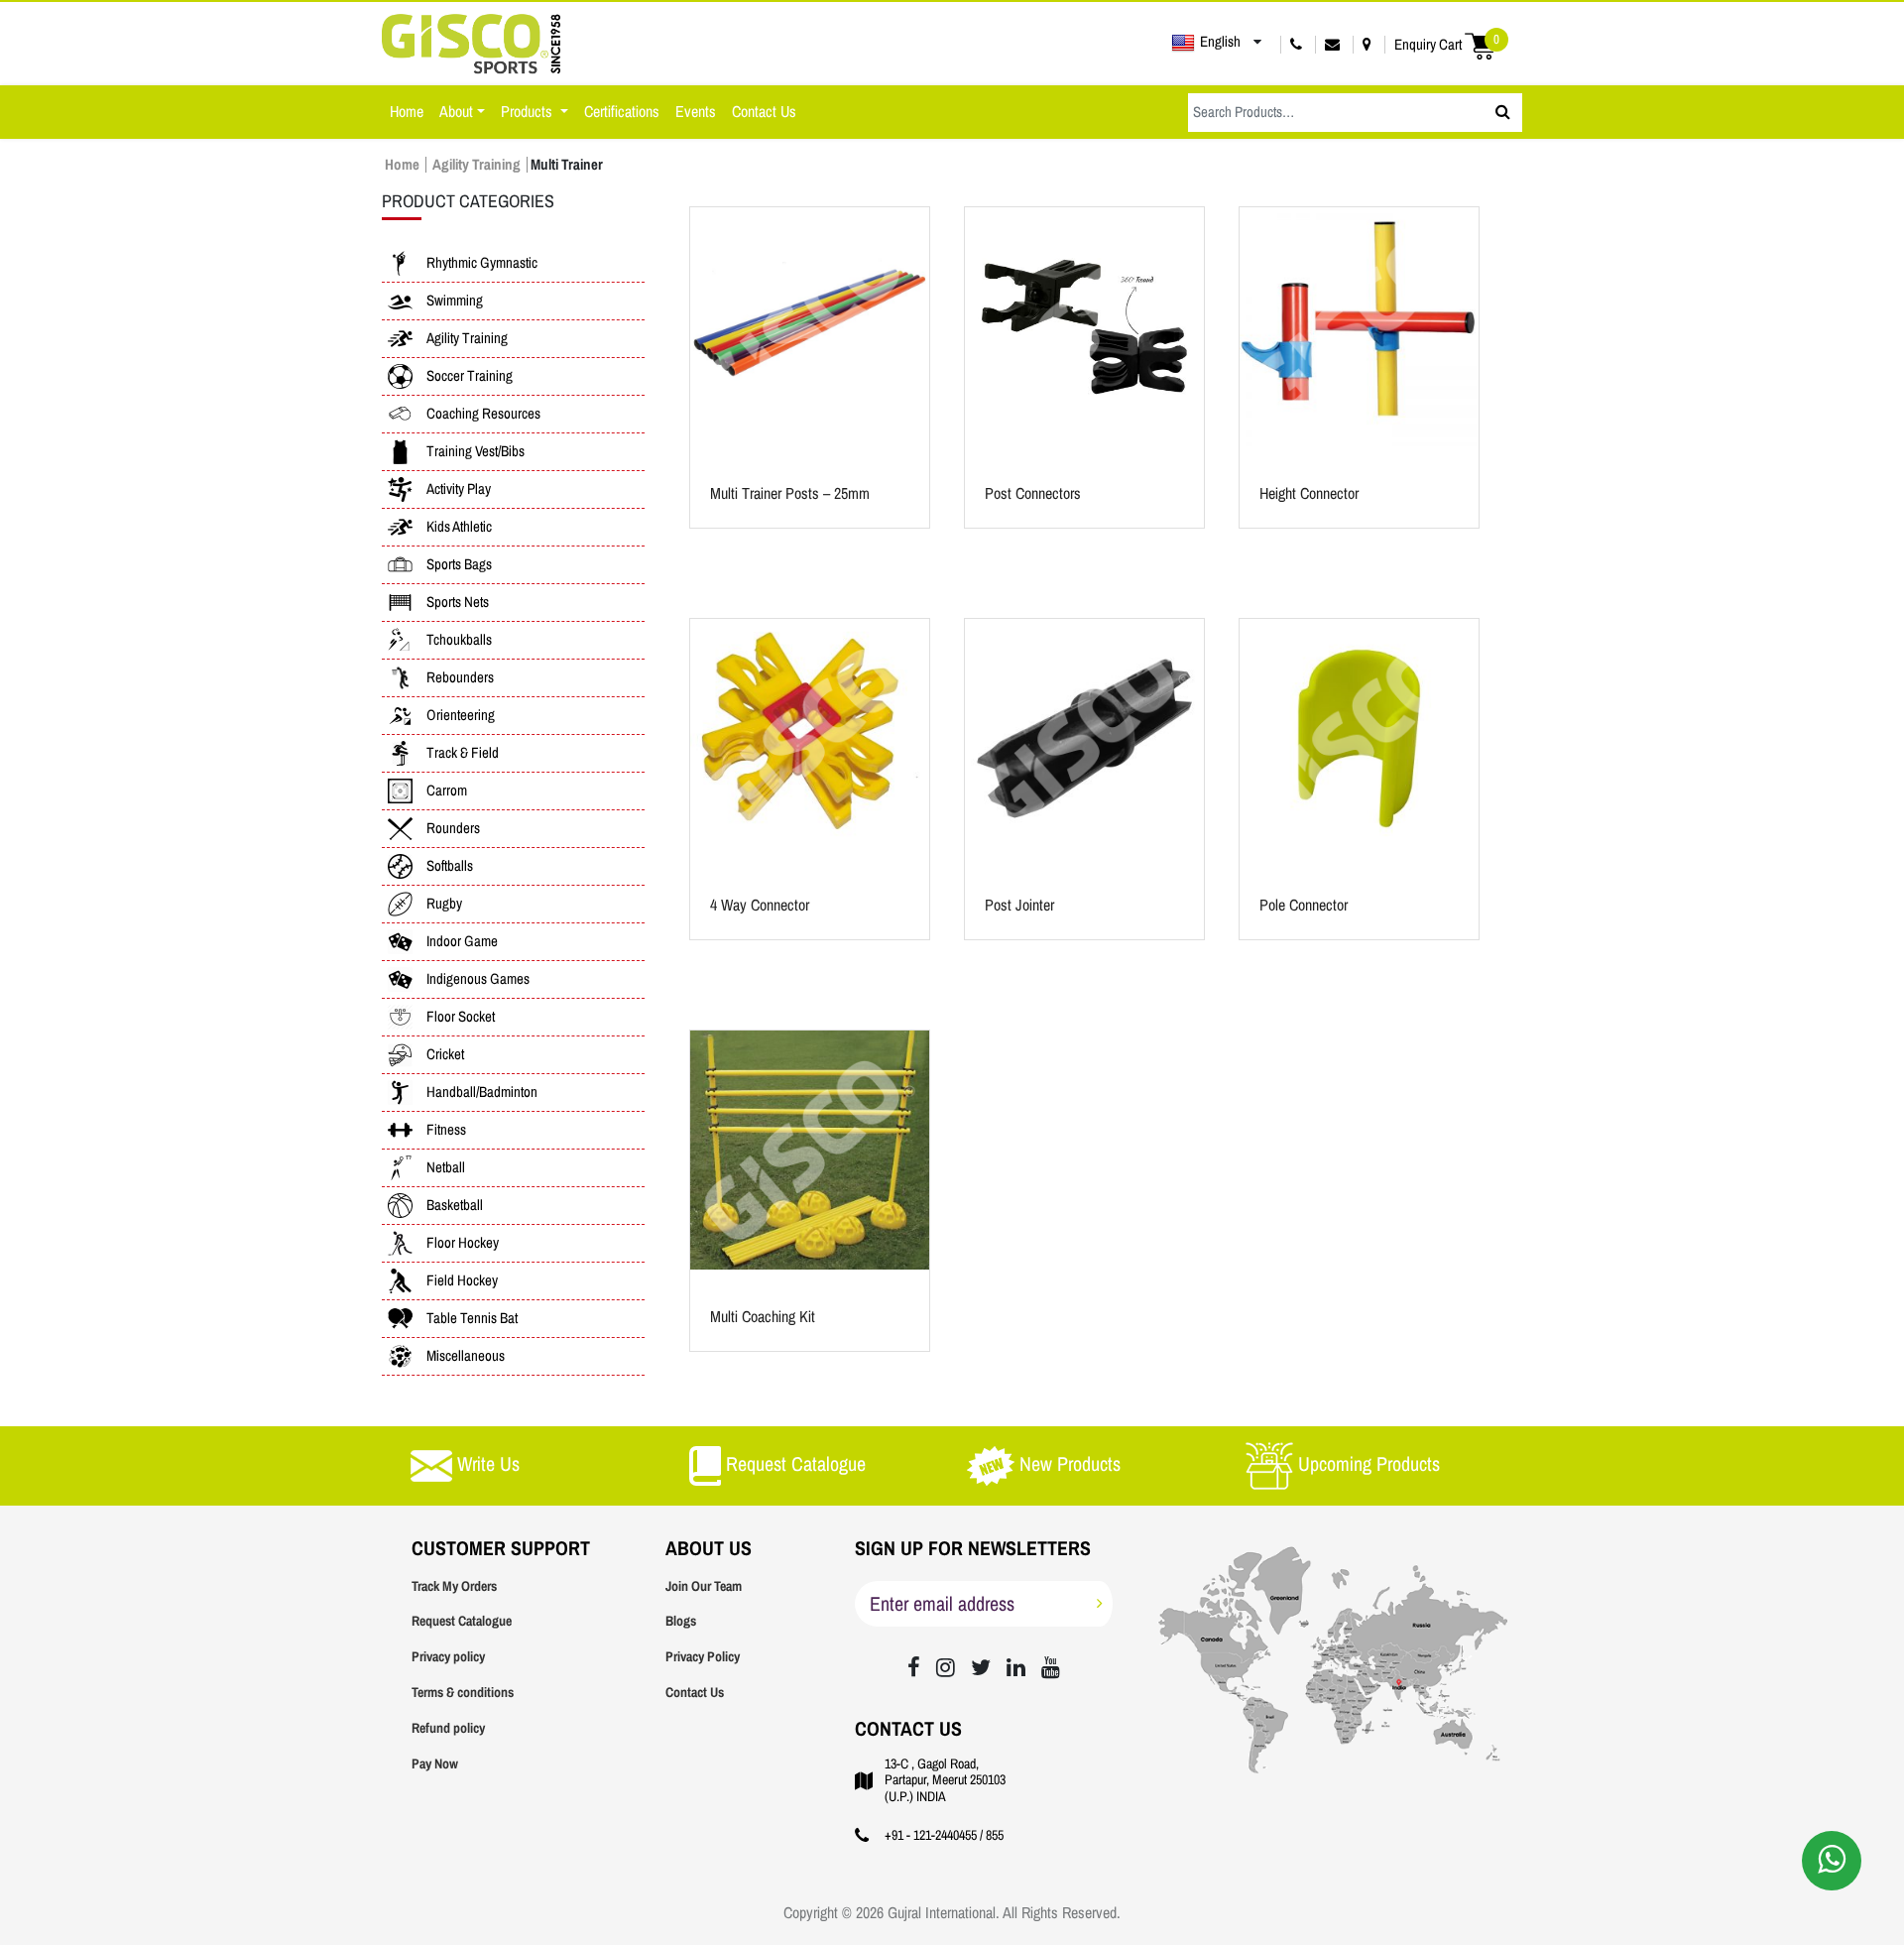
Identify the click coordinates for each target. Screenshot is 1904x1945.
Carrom (447, 790)
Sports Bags (459, 564)
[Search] (1503, 113)
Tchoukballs (459, 640)
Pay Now (435, 1764)
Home (407, 112)
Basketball (455, 1205)
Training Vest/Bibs (476, 451)
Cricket (445, 1054)
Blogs (681, 1621)
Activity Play (459, 489)
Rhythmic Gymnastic (482, 263)
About (456, 112)
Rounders (453, 828)
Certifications (622, 112)
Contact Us (764, 112)
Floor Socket (461, 1017)
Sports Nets (458, 602)
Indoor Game (462, 941)
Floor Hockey (463, 1243)
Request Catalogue (462, 1621)
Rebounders (460, 677)
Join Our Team (704, 1586)
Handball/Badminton (482, 1092)
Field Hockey (462, 1280)
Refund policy (448, 1728)
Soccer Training (470, 376)
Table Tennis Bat (472, 1318)
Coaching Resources (483, 414)
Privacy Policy (703, 1657)
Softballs (450, 866)
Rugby (444, 904)
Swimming (455, 301)
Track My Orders (454, 1586)
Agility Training (476, 165)
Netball (446, 1167)
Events (696, 112)
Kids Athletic (459, 527)
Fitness (446, 1130)
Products (529, 112)
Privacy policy (448, 1657)
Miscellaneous (466, 1356)
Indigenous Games (478, 979)
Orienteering (461, 715)
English (1220, 42)
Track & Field (463, 753)
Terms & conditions (463, 1693)
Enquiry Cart (1447, 44)
